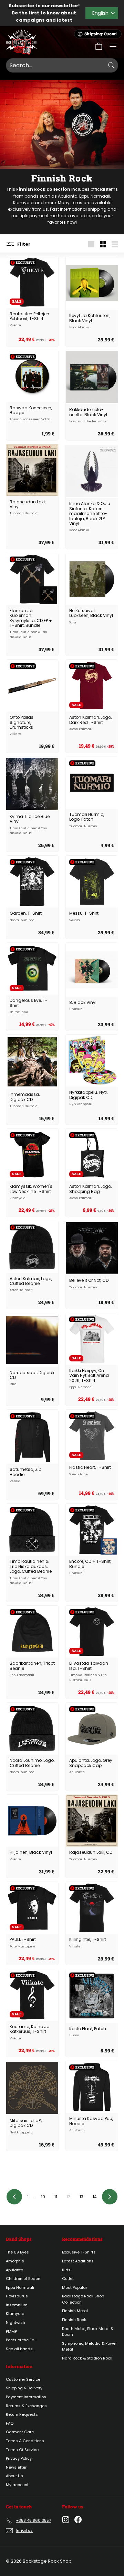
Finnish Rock (74, 2320)
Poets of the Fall (21, 2340)
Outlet (68, 2279)
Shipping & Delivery (24, 2388)
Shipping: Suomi (101, 34)
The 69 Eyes (17, 2252)
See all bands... (20, 2349)
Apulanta (68, 196)
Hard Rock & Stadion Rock (87, 2358)
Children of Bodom (24, 2279)
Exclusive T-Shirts (79, 2252)
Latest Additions (78, 2261)
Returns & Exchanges (26, 2406)
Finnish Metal (75, 2311)
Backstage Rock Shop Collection (83, 2299)
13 (81, 2197)
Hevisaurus (17, 2296)
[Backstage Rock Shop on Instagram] (66, 2520)
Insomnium (17, 2305)
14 (95, 2197)
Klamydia (23, 203)
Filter (23, 244)
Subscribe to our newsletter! (44, 6)
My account (17, 2485)
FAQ (10, 2423)
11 (56, 2197)
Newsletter (16, 2467)
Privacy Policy (19, 2458)
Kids (66, 2270)
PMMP (11, 2331)
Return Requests (22, 2414)
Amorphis (15, 2261)
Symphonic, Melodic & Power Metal (89, 2346)
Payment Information (26, 2397)
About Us (14, 2476)
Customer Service (23, 2379)
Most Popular (75, 2287)
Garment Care (20, 2432)
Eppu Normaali (95, 196)
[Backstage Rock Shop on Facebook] (78, 2520)
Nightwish (15, 2322)
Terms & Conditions (25, 2441)
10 (43, 2197)
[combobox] (62, 66)
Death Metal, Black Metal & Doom (88, 2332)
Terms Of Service (22, 2450)
